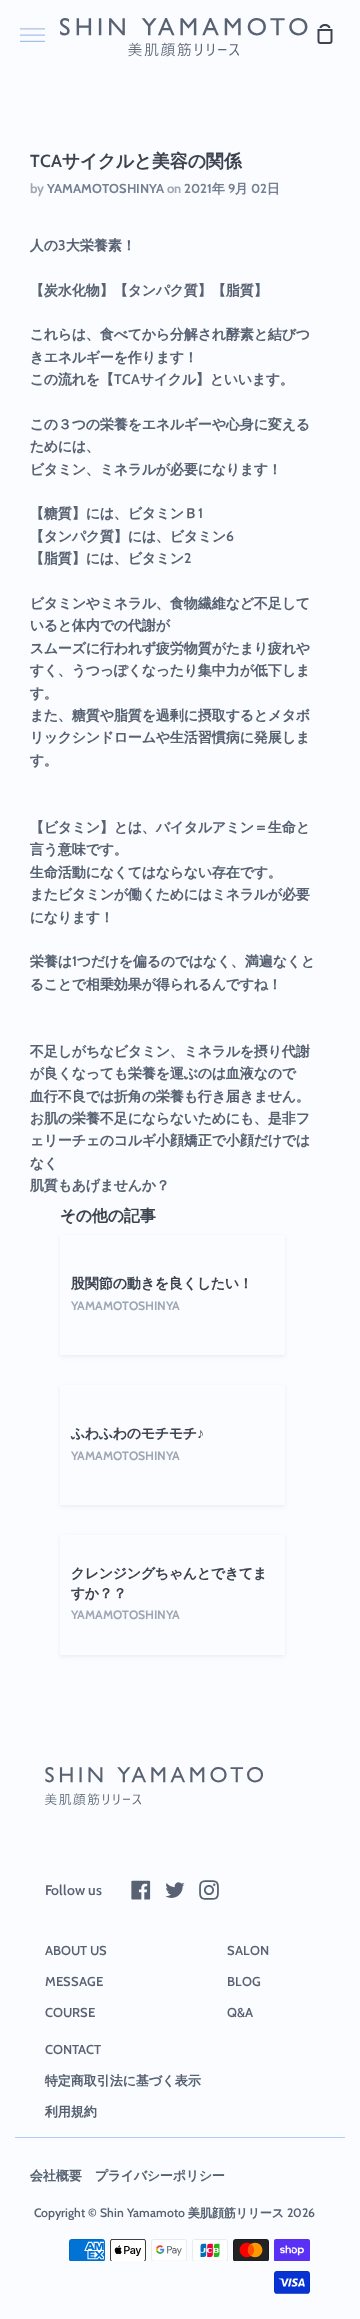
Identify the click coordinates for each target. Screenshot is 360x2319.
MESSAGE (74, 1981)
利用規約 (71, 2111)
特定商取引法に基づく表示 (123, 2080)
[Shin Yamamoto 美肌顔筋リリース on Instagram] (209, 1890)
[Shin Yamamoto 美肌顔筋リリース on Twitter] (175, 1890)
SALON (248, 1950)
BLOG (244, 1981)
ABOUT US (76, 1950)
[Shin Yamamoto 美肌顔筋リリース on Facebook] (141, 1890)
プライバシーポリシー (160, 2175)
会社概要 (56, 2175)
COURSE (70, 2012)
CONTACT (73, 2049)
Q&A (240, 2012)
